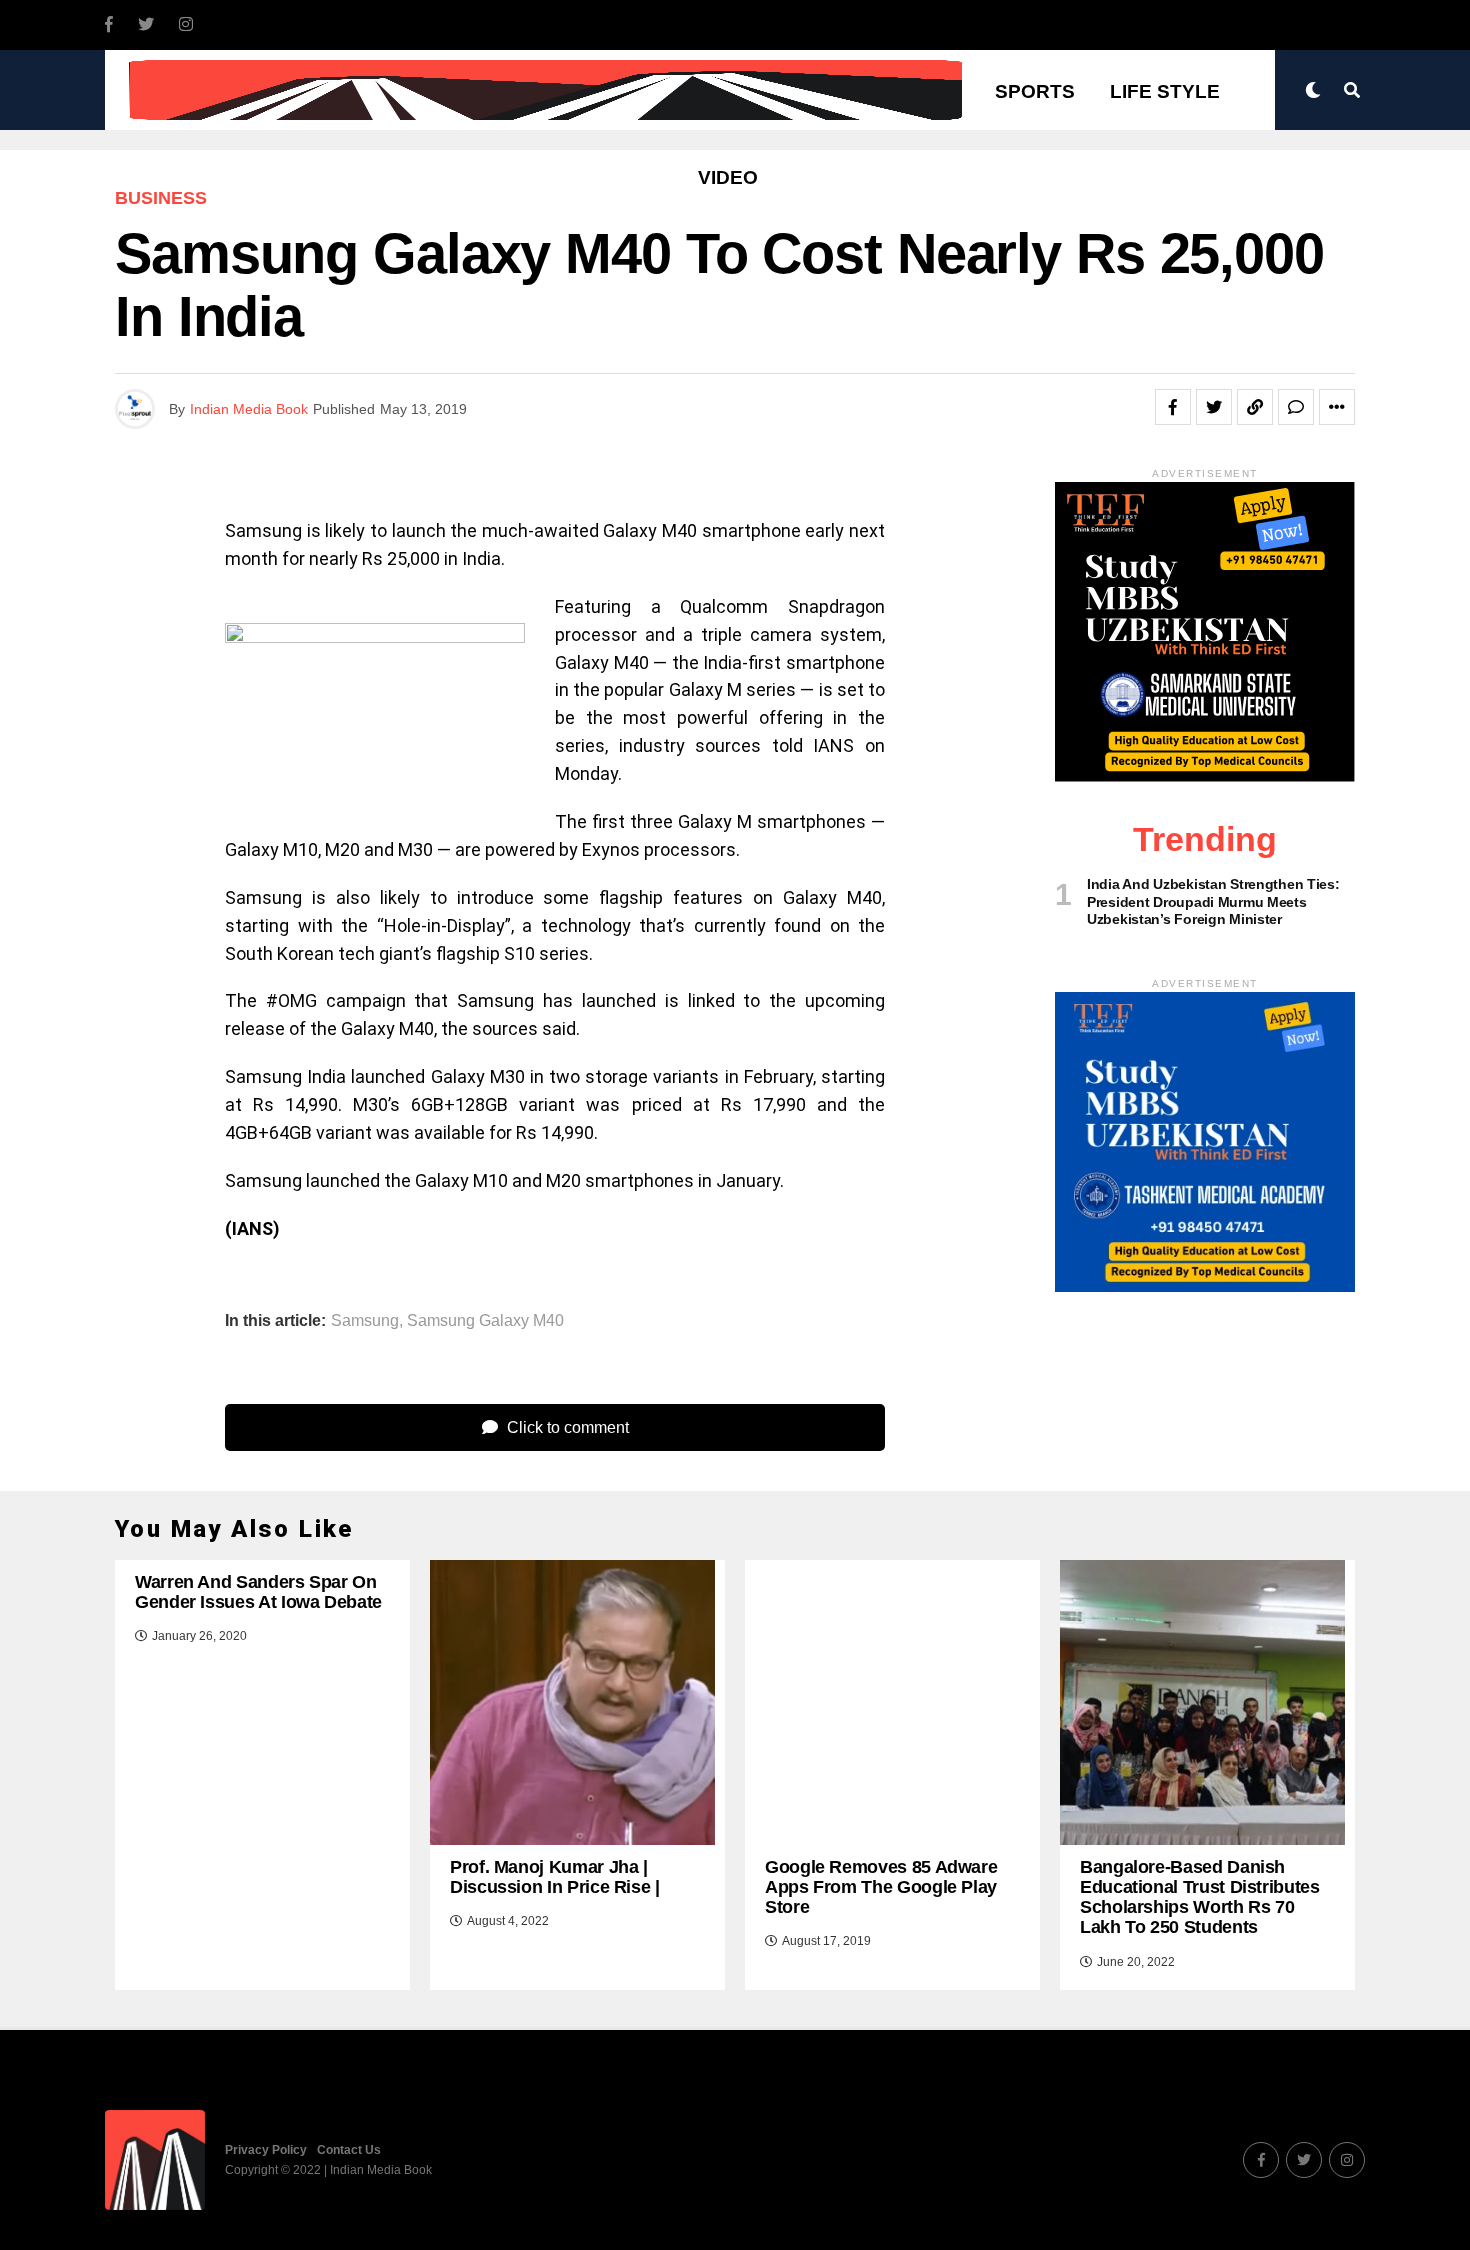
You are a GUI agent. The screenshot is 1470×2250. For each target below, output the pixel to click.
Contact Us (349, 2150)
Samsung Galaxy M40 (485, 1321)
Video (728, 177)
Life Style (1165, 91)
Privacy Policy (266, 2150)
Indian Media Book (249, 409)
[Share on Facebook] (1173, 407)
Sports (1035, 91)
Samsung (365, 1321)
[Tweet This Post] (1214, 407)
